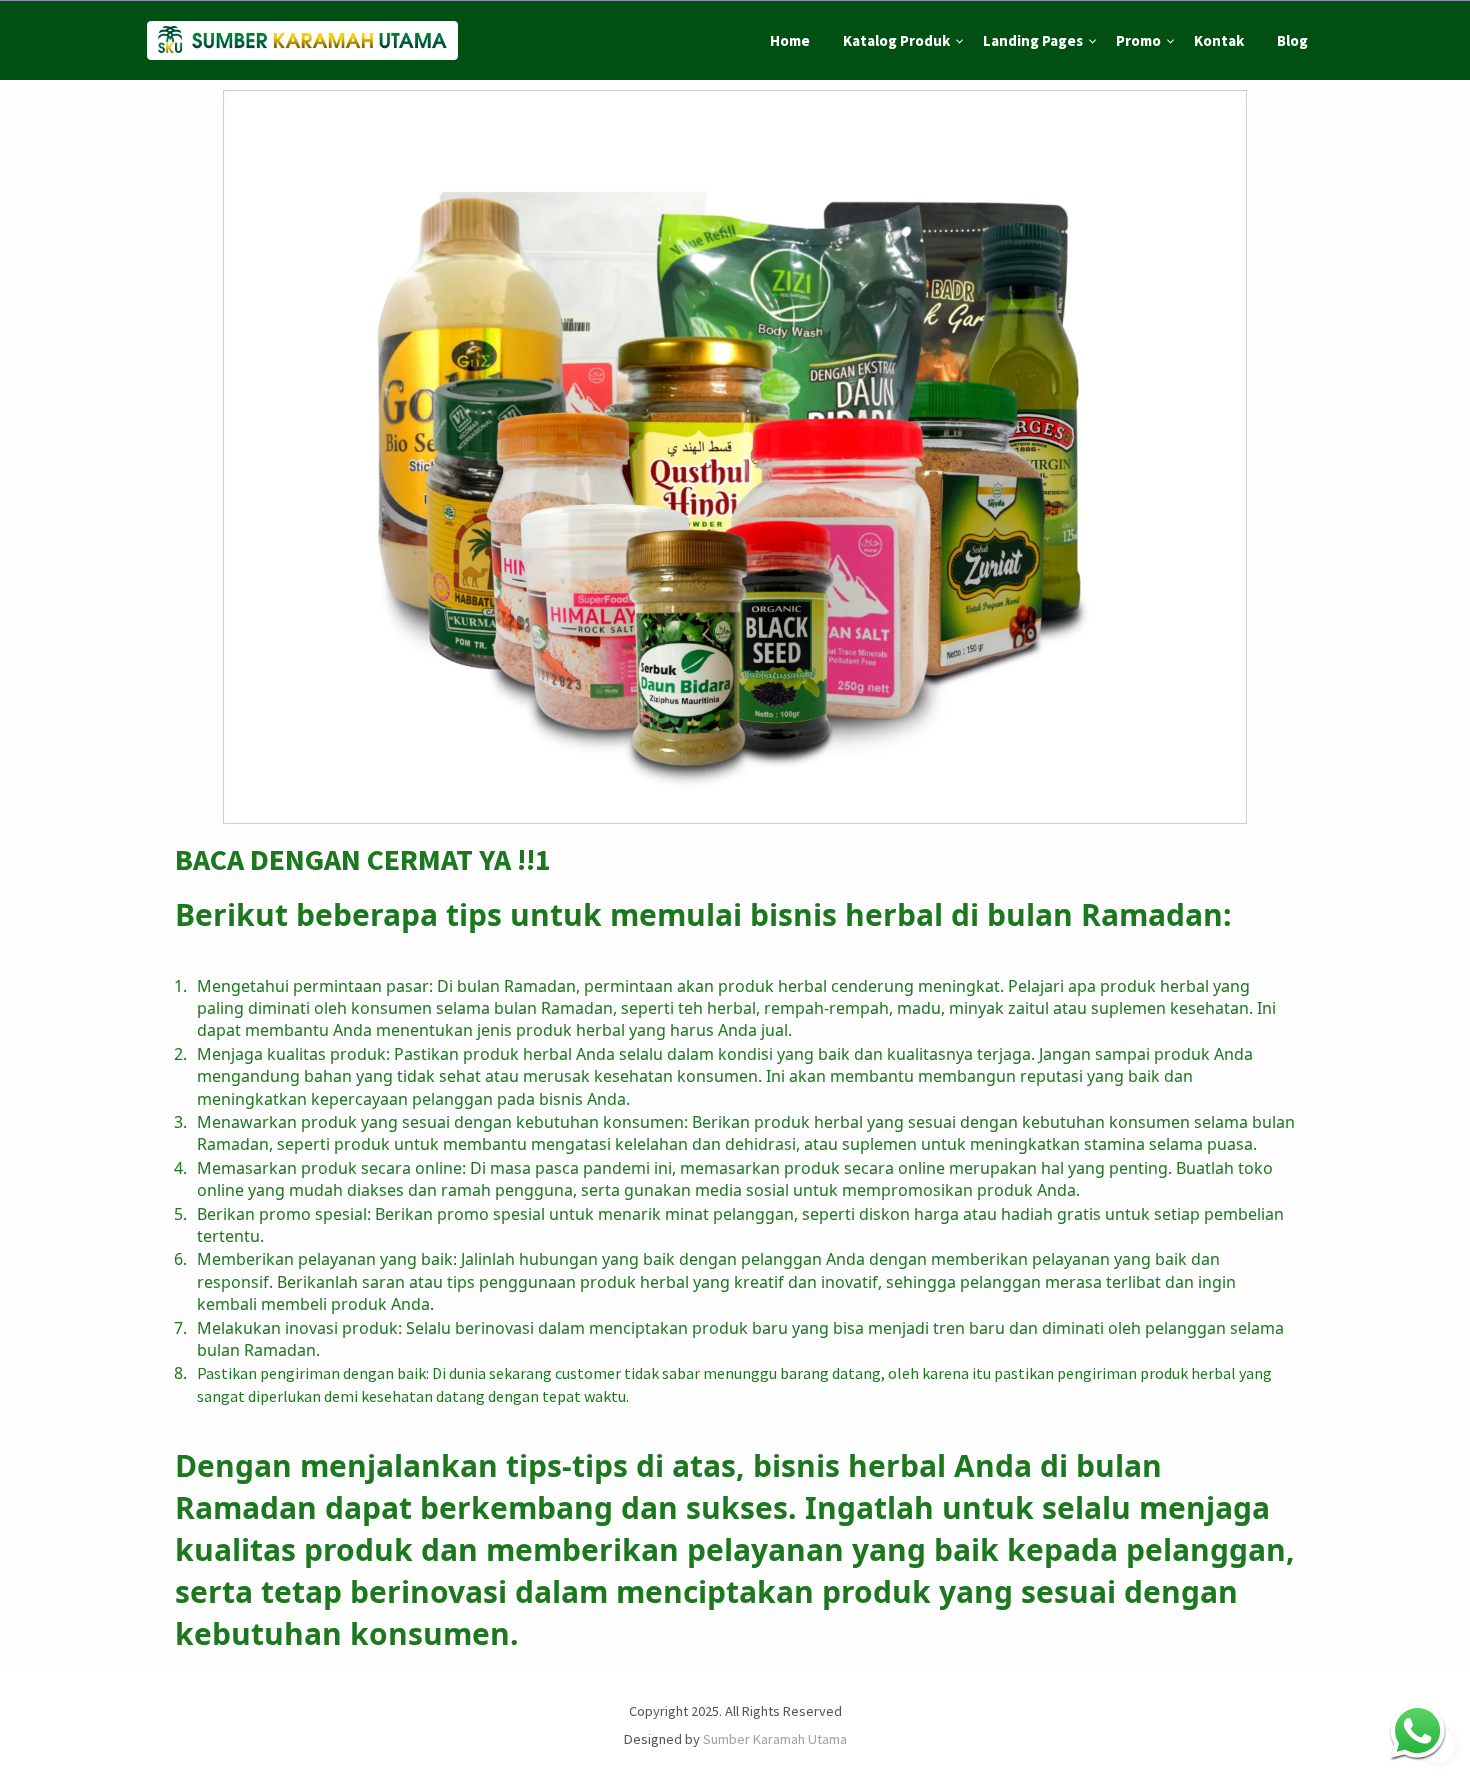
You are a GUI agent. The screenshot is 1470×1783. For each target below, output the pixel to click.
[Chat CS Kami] (1417, 1730)
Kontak (1219, 40)
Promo (1138, 40)
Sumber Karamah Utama (775, 1739)
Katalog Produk (896, 40)
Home (790, 40)
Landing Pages (1033, 40)
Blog (1292, 40)
